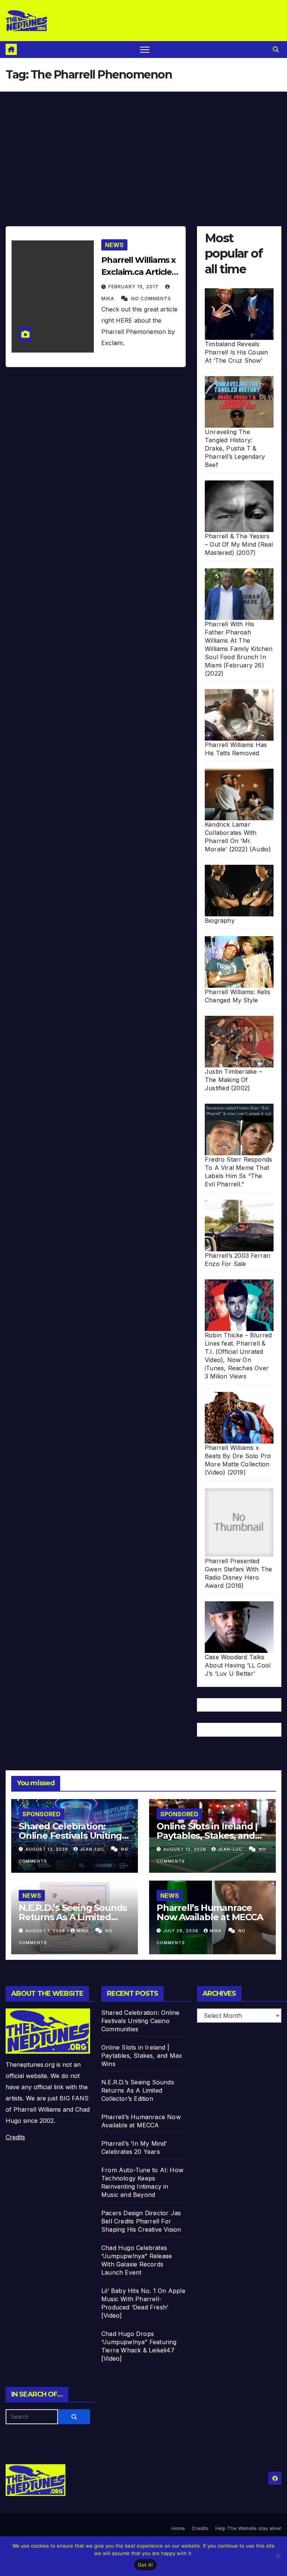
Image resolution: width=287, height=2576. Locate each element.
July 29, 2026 (182, 1931)
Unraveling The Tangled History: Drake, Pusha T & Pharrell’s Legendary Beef (235, 448)
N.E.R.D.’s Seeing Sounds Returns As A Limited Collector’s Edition (73, 1917)
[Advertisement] (143, 148)
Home (178, 2528)
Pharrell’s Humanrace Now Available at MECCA (210, 1912)
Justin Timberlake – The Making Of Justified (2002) (233, 1080)
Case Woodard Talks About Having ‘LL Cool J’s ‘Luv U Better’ (238, 1665)
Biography (220, 920)
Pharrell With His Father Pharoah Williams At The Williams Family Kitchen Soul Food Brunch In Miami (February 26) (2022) (239, 649)
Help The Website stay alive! (248, 2528)
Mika (83, 1931)
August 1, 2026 (46, 1931)
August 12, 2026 (186, 1849)
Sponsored (41, 1814)
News (114, 245)
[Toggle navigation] (145, 50)
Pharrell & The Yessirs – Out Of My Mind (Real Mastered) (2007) (239, 544)
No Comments (151, 299)
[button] (276, 49)
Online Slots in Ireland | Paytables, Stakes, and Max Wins (207, 1836)
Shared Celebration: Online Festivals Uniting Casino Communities (70, 1836)
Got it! (146, 2565)
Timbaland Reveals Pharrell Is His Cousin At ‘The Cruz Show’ (236, 352)
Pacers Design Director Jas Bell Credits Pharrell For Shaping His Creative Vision (141, 2221)
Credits (15, 2137)
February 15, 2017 (134, 287)
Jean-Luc (93, 1849)
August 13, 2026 (48, 1849)
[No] (278, 2556)
